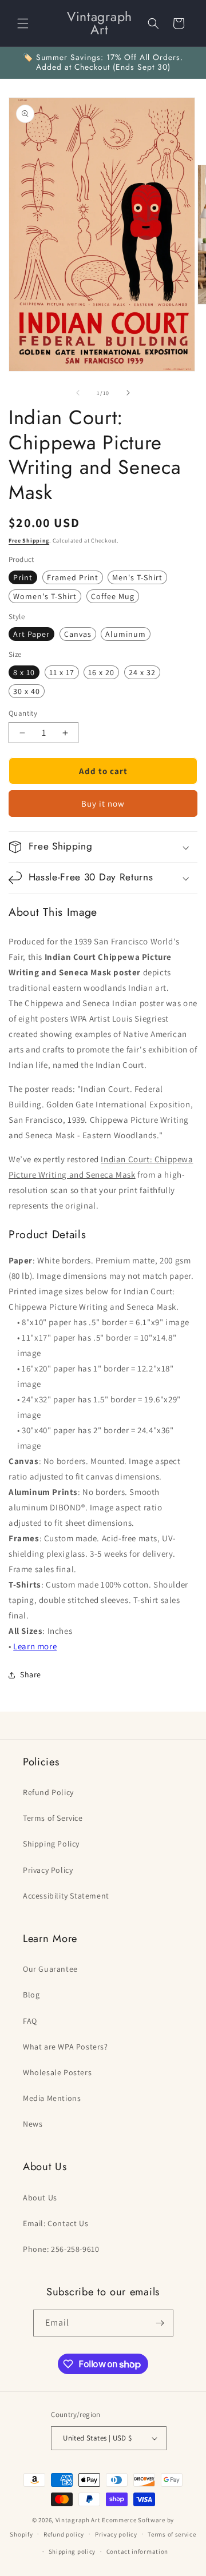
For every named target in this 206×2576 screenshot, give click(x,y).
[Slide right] (128, 393)
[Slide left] (78, 393)
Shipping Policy (51, 1844)
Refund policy (64, 2534)
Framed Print (73, 577)
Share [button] (31, 1674)
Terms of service (172, 2534)
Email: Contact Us (56, 2223)
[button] (23, 23)
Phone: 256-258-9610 (61, 2249)
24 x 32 (142, 672)
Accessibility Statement (66, 1896)
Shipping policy (72, 2551)
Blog (31, 1995)
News (33, 2124)
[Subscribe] (160, 2323)
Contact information (137, 2551)
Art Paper (31, 634)
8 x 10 (24, 672)
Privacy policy (116, 2534)
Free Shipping (29, 541)
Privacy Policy (48, 1870)
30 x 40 (27, 691)
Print (23, 577)
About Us (40, 2198)
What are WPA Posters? (66, 2047)
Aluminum (126, 634)
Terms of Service (53, 1818)
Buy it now (103, 803)
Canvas (78, 634)
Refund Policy (48, 1792)
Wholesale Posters (57, 2072)
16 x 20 (101, 672)
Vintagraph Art (78, 2520)
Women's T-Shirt (45, 596)
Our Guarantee (50, 1969)
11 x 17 (62, 672)
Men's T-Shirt (137, 577)
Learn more (35, 1646)
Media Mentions (52, 2098)
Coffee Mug (113, 596)
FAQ (30, 2021)
